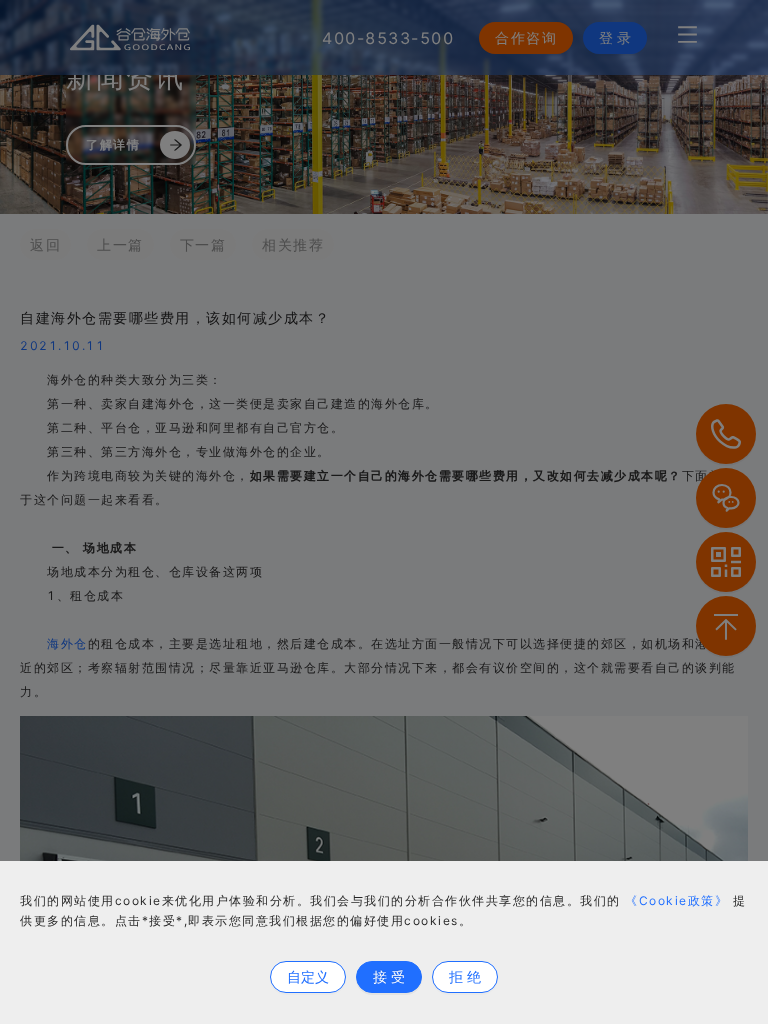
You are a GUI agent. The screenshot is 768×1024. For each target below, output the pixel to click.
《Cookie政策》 (676, 900)
